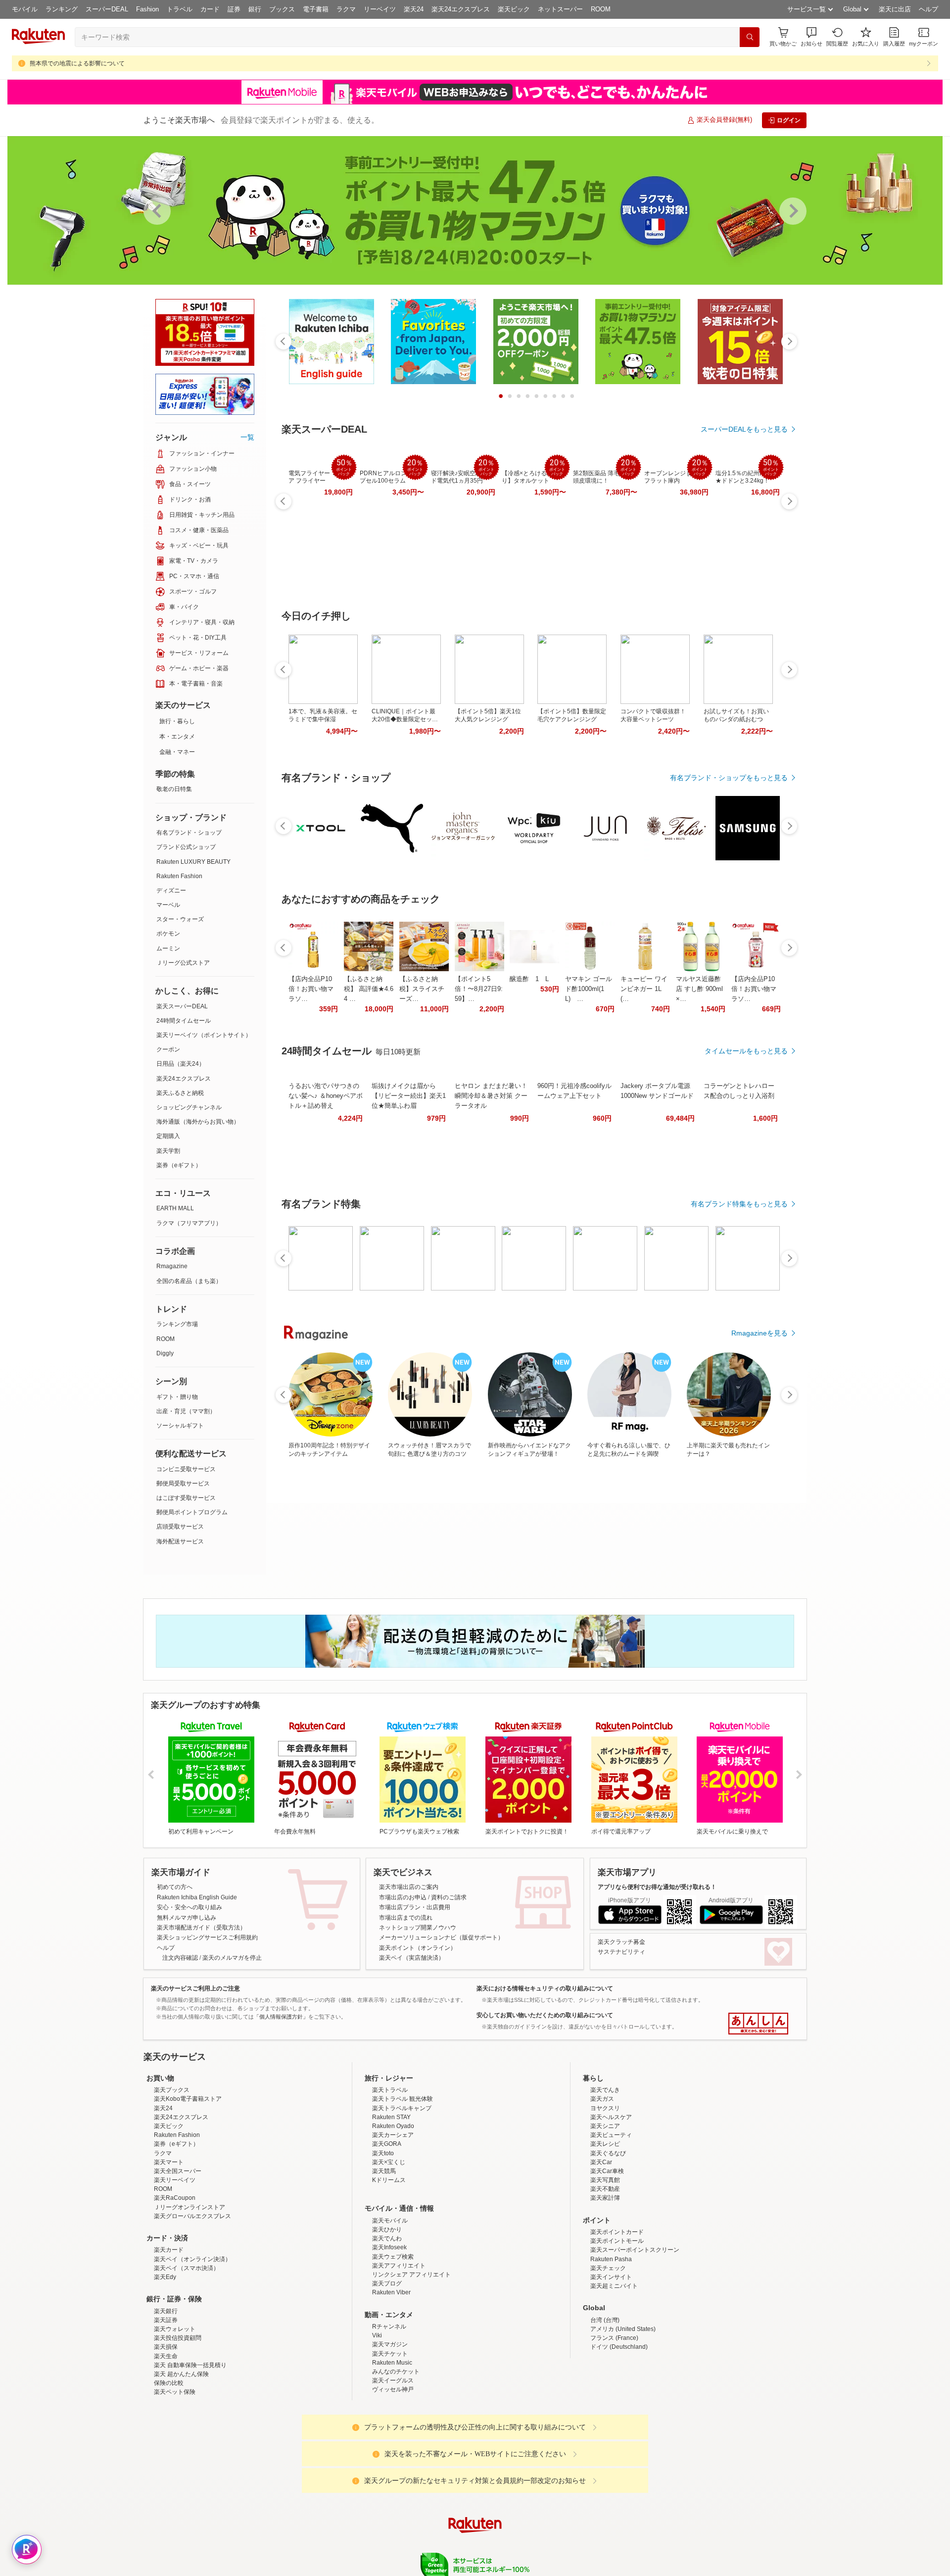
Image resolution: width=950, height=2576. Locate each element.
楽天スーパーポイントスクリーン (635, 2336)
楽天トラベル (390, 2177)
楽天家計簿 (605, 2284)
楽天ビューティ (611, 2222)
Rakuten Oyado (393, 2213)
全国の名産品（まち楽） (189, 1281)
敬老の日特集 (174, 789)
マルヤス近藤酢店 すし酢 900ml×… (699, 989)
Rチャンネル (389, 2413)
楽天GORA (387, 2230)
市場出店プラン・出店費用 (415, 1907)
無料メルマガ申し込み (187, 1918)
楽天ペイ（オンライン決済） (192, 2346)
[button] (811, 37)
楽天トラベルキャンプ (402, 2195)
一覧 (247, 437)
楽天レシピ (605, 2230)
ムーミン (168, 948)
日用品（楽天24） (181, 1064)
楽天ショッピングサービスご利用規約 (207, 1937)
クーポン (168, 1049)
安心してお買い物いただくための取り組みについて (545, 2015)
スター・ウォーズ (180, 919)
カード (210, 9)
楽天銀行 (166, 2398)
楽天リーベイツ (175, 2267)
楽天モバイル (390, 2307)
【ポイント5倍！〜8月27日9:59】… (479, 989)
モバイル (25, 9)
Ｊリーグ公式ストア (183, 963)
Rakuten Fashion (179, 876)
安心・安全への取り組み (190, 1907)
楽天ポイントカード (617, 2319)
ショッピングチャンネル (189, 1107)
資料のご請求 (449, 1897)
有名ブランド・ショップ (189, 833)
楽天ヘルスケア (611, 2204)
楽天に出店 (895, 9)
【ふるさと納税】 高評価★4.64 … (369, 989)
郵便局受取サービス (183, 1484)
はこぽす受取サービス (186, 1498)
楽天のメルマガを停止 (232, 1958)
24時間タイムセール (184, 1021)
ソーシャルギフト (180, 1426)
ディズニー (171, 891)
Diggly (165, 1353)
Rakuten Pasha (611, 2346)
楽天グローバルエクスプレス (192, 2303)
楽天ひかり (387, 2316)
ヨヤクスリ (605, 2195)
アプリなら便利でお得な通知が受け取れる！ (657, 1887)
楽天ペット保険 (175, 2478)
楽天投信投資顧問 (178, 2425)
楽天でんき (605, 2177)
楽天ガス (602, 2185)
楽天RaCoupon (175, 2284)
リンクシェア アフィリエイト (411, 2361)
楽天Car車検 (607, 2258)
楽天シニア (605, 2213)
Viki (377, 2422)
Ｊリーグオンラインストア (190, 2294)
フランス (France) (614, 2425)
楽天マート (169, 2249)
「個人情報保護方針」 (281, 2017)
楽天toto (383, 2240)
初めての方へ (175, 1887)
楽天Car (601, 2249)
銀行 (255, 9)
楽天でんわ (387, 2325)
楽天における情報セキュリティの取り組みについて (545, 1988)
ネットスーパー (560, 9)
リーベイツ (380, 9)
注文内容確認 (180, 1958)
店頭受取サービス (180, 1527)
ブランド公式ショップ (186, 847)
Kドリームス (389, 2267)
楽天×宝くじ (389, 2249)
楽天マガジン (390, 2431)
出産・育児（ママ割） (186, 1411)
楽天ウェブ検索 (393, 2343)
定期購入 (168, 1136)
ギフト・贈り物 (177, 1397)
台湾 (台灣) (605, 2407)
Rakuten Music (392, 2449)
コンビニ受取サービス (186, 1469)
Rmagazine (172, 1266)
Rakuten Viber (391, 2379)
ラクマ (346, 9)
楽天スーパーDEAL (182, 1006)
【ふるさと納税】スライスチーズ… (422, 989)
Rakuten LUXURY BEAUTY (193, 862)
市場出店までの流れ (406, 1918)
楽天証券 (166, 2407)
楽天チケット (390, 2440)
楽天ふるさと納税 (180, 1093)
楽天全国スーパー (178, 2258)
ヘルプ (928, 9)
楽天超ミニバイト (614, 2373)
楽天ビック (514, 9)
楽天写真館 (605, 2267)
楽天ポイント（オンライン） (418, 1948)
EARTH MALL (175, 1208)
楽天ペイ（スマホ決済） (187, 2355)
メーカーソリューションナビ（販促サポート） (441, 1937)
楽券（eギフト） (179, 1165)
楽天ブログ (387, 2370)
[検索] (750, 37)
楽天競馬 (384, 2258)
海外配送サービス (180, 1541)
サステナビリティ (621, 1952)
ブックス (282, 9)
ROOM (601, 9)
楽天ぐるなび (608, 2240)
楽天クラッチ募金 (621, 1942)
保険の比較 (169, 2470)
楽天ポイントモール (617, 2328)
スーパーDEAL (107, 9)
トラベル (180, 9)
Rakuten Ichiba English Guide (197, 1897)
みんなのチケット (396, 2458)
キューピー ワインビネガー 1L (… (644, 989)
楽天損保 (166, 2433)
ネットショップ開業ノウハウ (418, 1928)
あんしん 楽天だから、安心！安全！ (758, 2024)
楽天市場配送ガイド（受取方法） (201, 1928)
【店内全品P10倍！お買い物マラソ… (311, 989)
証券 (234, 9)
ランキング (62, 9)
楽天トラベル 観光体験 (403, 2185)
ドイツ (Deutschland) (619, 2433)
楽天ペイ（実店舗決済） (412, 1958)
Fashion (147, 9)
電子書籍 (316, 9)
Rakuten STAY (391, 2204)
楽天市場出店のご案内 (409, 1887)
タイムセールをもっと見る (746, 1051)
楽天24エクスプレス (461, 9)
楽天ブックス (172, 2177)
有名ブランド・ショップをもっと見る (729, 778)
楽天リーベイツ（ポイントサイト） (204, 1035)
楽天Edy (165, 2364)
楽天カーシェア (393, 2222)
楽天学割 (168, 1151)
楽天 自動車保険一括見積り (190, 2452)
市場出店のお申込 (403, 1897)
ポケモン (168, 934)
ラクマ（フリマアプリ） (189, 1223)
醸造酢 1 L (529, 979)
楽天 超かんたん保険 (181, 2461)
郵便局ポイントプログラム (192, 1512)
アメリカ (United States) (623, 2416)
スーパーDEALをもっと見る (744, 429)
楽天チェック (608, 2355)
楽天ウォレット (175, 2416)
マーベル (168, 905)
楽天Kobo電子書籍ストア (188, 2185)
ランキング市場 (177, 1324)
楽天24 (414, 9)
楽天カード (169, 2336)
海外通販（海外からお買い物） (198, 1122)
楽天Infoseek (389, 2334)
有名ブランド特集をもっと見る (739, 1204)
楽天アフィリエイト (399, 2352)
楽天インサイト (611, 2364)
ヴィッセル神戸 (393, 2476)
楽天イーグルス (393, 2467)
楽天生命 (166, 2443)
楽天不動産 (605, 2276)
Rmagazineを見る (760, 1333)
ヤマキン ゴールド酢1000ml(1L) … (589, 989)
